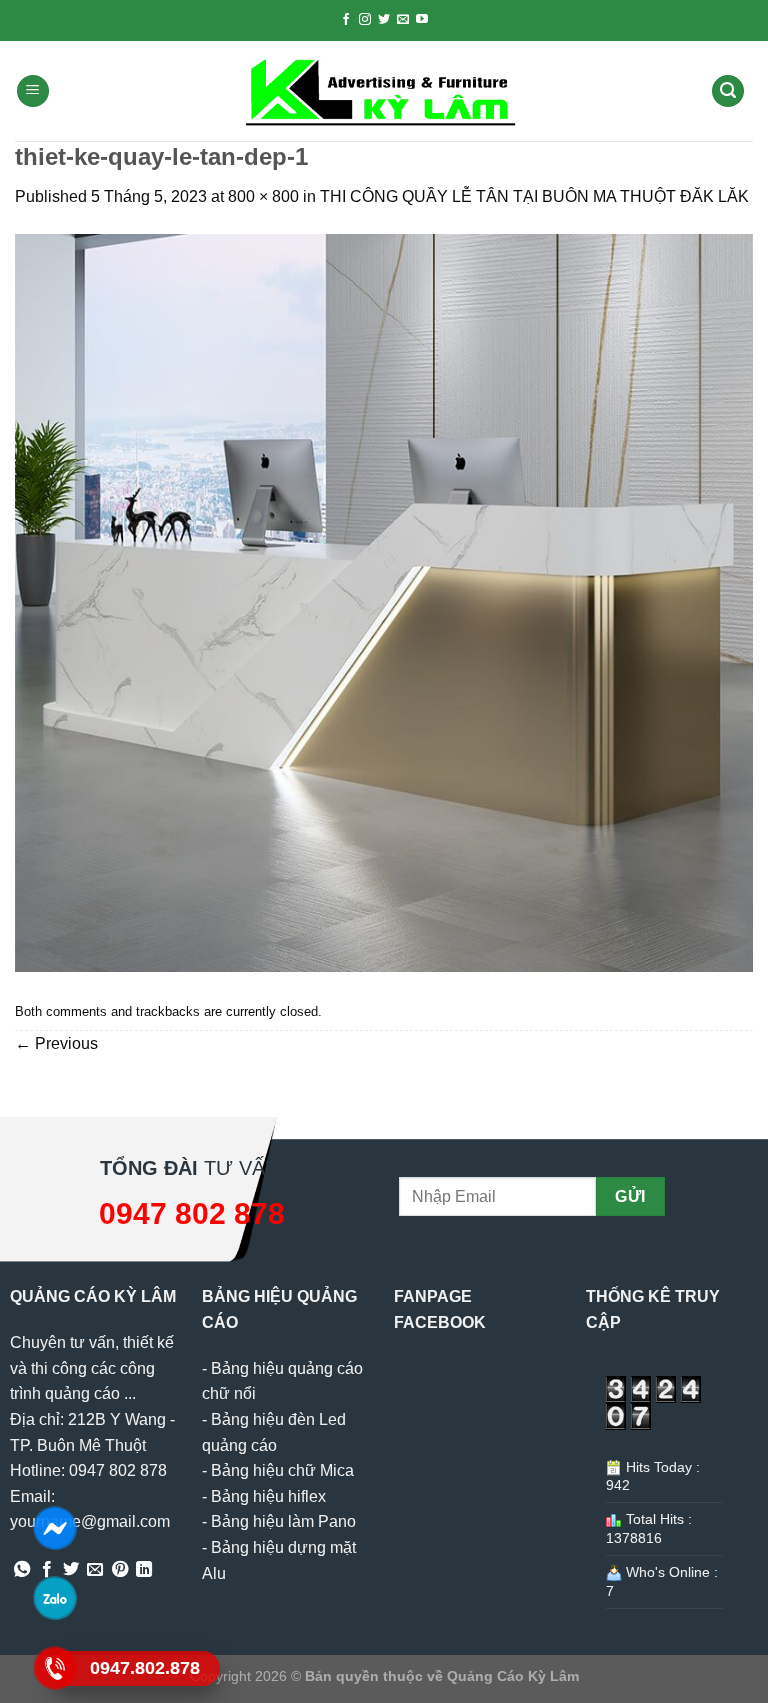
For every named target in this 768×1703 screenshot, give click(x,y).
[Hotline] (55, 1667)
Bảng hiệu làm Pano (283, 1521)
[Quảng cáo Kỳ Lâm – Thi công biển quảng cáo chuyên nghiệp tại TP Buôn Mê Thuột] (384, 91)
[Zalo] (55, 1597)
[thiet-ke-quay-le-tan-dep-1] (384, 601)
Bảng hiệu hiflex (268, 1496)
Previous (56, 1043)
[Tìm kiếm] (728, 91)
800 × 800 (263, 196)
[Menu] (33, 91)
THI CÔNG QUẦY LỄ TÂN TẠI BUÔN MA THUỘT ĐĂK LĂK (536, 196)
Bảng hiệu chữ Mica (282, 1470)
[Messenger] (55, 1527)
